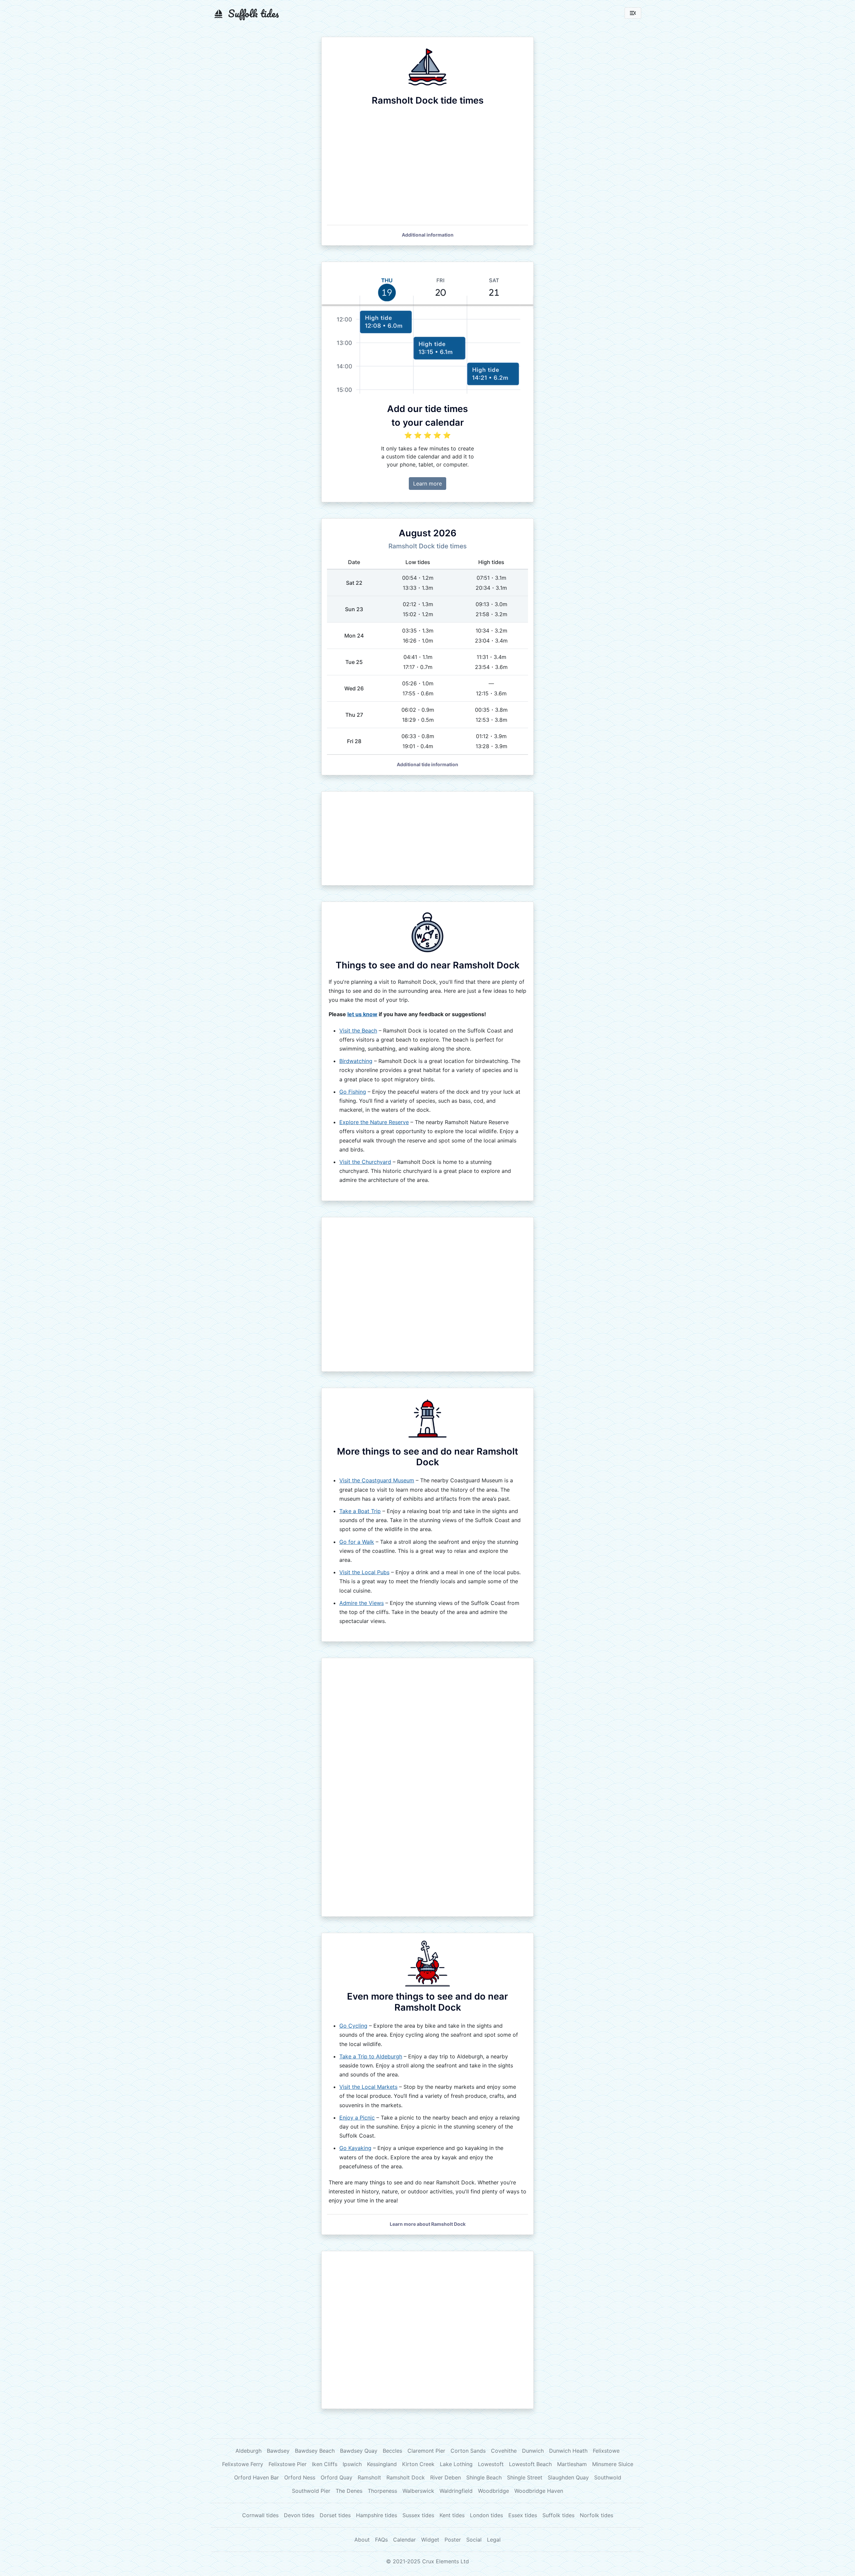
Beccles (392, 2451)
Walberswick (418, 2491)
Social (474, 2540)
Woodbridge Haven (539, 2491)
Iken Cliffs (325, 2464)
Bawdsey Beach (315, 2451)
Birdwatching (356, 1061)
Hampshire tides (377, 2515)
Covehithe (504, 2451)
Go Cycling (353, 2026)
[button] (428, 235)
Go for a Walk (357, 1542)
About (362, 2540)
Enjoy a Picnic (357, 2118)
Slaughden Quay (568, 2477)
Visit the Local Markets (368, 2087)
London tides (486, 2515)
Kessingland (382, 2464)
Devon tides (299, 2515)
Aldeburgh (248, 2451)
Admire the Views (362, 1603)
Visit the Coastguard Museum (377, 1480)
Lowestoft (491, 2464)
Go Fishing (353, 1092)
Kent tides (452, 2515)
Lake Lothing (456, 2464)
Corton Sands (468, 2451)
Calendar (404, 2540)
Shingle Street (525, 2477)
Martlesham (572, 2464)
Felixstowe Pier (288, 2464)
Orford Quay (336, 2477)
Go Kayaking (355, 2148)
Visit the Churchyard (365, 1162)
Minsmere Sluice (613, 2464)
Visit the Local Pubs (364, 1572)
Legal (494, 2540)
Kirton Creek (418, 2464)
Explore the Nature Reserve (374, 1122)
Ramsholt (369, 2477)
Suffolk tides (558, 2515)
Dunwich (533, 2451)
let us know (362, 1014)
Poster (453, 2540)
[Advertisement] (427, 838)
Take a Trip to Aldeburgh (371, 2056)
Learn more (427, 484)
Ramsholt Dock (406, 2477)
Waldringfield (456, 2491)
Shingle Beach (484, 2477)
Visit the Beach (358, 1031)
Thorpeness (382, 2491)
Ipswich (352, 2464)
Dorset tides (335, 2515)
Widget (430, 2540)
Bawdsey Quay (359, 2451)
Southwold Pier (311, 2491)
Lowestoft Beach (530, 2464)
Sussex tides (418, 2515)
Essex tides (523, 2515)
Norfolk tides (596, 2515)
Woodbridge (493, 2491)
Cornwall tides (260, 2515)
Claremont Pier (426, 2451)
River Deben (446, 2477)
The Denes (349, 2491)
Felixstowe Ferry (243, 2464)
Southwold (608, 2477)
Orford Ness (300, 2477)
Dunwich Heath (568, 2451)
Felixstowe (606, 2451)
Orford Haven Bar (256, 2477)
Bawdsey (278, 2451)
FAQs (381, 2540)
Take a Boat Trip (360, 1511)
